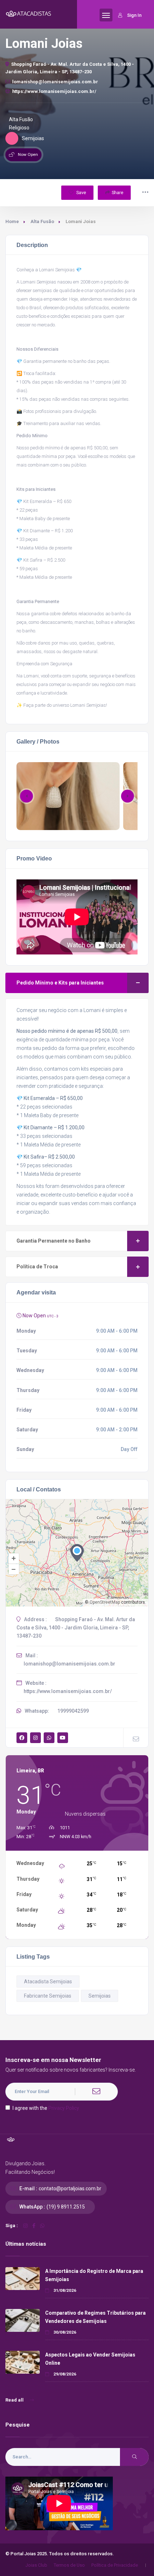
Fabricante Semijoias (48, 1996)
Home (12, 221)
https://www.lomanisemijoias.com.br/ (54, 91)
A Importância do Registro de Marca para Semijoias (94, 2275)
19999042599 (73, 1711)
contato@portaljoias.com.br (70, 2188)
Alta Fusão (42, 221)
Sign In (134, 15)
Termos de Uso (69, 2565)
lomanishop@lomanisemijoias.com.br (55, 82)
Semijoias (100, 1996)
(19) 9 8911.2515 (66, 2207)
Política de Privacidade (115, 2565)
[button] (127, 796)
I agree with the (46, 2108)
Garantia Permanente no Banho (54, 1241)
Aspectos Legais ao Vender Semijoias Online (90, 2359)
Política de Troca (37, 1267)
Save (81, 193)
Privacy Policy (64, 2108)
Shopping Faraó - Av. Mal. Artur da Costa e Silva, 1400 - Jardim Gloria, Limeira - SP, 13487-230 (70, 68)
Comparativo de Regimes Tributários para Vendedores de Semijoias (95, 2317)
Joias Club (36, 2565)
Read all (15, 2400)
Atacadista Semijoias (48, 1982)
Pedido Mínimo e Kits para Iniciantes (60, 983)
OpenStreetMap (105, 1602)
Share (117, 193)
